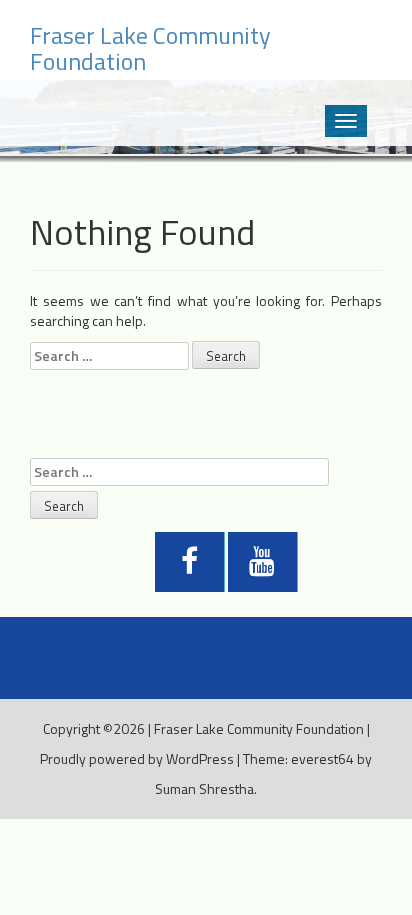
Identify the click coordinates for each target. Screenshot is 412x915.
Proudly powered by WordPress (137, 758)
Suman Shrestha (204, 788)
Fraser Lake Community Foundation (259, 728)
